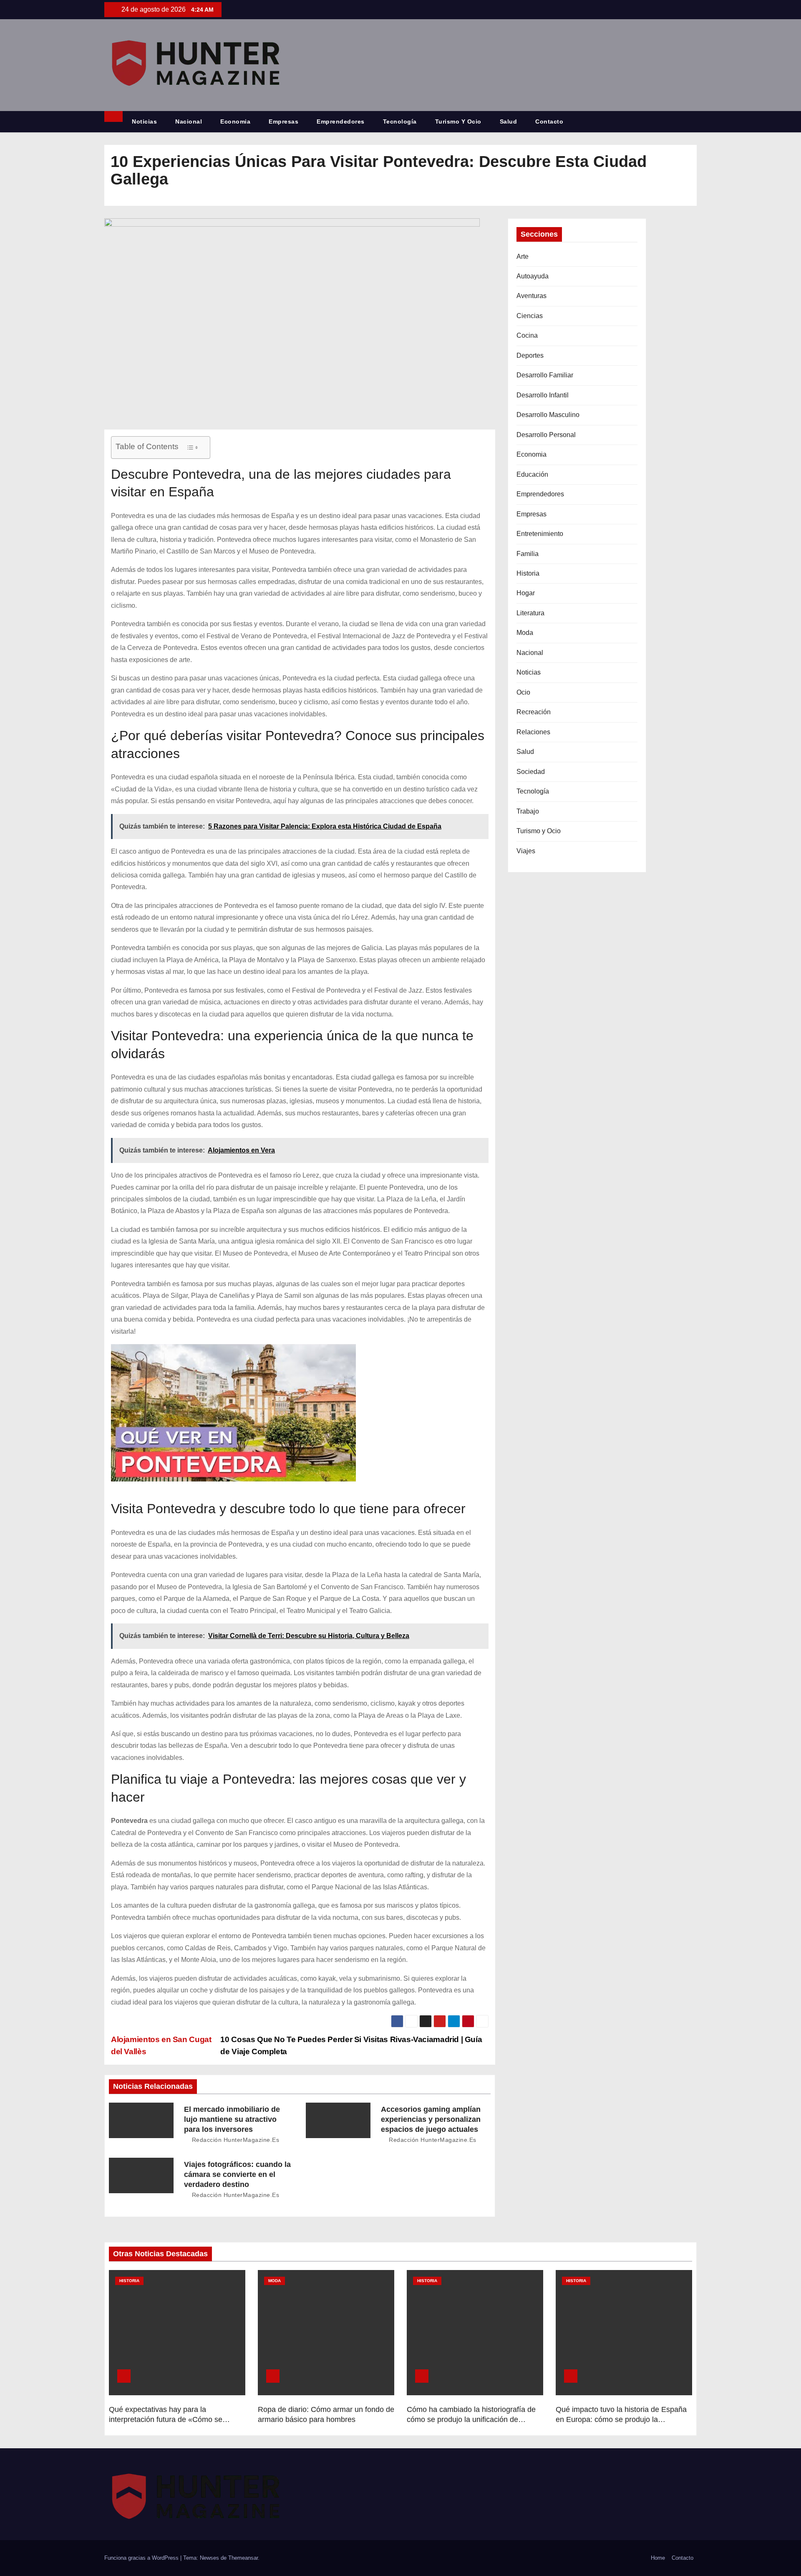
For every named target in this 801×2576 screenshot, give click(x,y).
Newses (209, 2558)
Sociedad (531, 772)
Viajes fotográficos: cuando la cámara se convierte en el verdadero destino (237, 2174)
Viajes (526, 851)
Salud (509, 121)
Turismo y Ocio (458, 121)
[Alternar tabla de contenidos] (192, 447)
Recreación (534, 712)
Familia (528, 554)
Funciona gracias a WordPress (142, 2558)
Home (658, 2558)
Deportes (530, 355)
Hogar (526, 593)
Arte (523, 257)
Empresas (283, 121)
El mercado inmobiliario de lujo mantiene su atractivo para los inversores (232, 2119)
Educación (532, 474)
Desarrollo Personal (546, 435)
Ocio (523, 692)
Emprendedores (341, 121)
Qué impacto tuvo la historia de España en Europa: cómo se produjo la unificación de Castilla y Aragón (621, 2419)
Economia (235, 121)
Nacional (189, 121)
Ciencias (530, 316)
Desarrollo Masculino (548, 415)
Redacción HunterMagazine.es (234, 2140)
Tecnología (400, 121)
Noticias (144, 121)
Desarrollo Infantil (543, 395)
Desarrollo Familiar (545, 375)
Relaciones (533, 732)
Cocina (527, 335)
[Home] (113, 116)
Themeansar (243, 2558)
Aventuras (531, 296)
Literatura (530, 613)
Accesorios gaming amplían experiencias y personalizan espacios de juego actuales (431, 2119)
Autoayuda (533, 276)
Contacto (549, 121)
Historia (528, 573)
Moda (525, 633)
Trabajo (528, 811)
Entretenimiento (540, 534)
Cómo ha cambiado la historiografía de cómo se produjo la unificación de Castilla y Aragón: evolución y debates (471, 2419)
